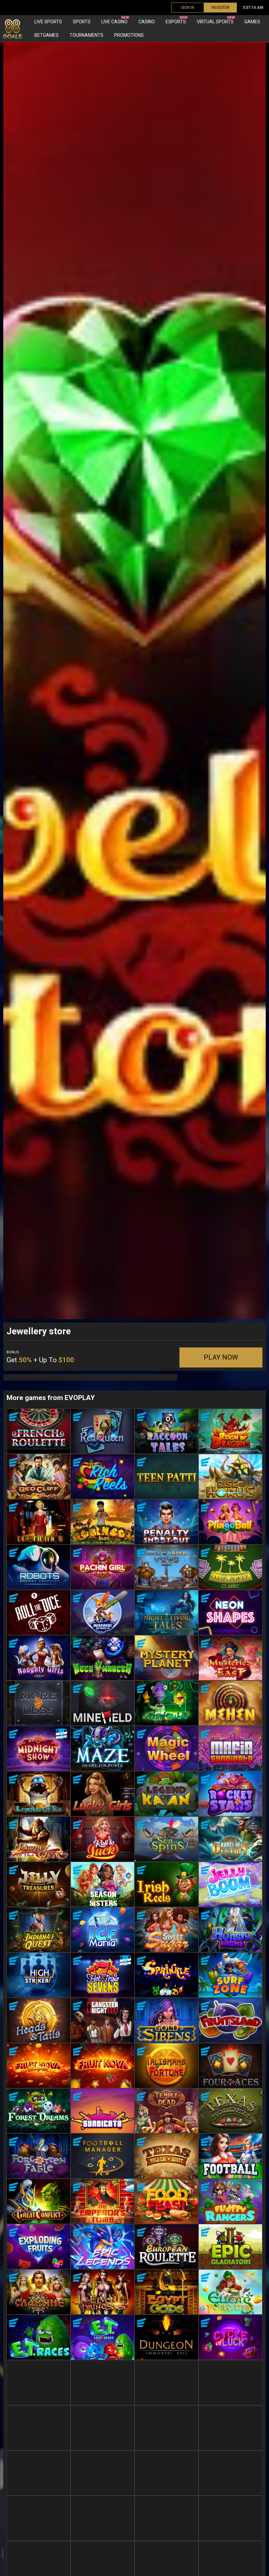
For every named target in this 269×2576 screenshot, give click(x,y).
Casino (147, 22)
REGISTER (221, 8)
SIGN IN (188, 8)
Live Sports (48, 22)
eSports (176, 20)
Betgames (47, 35)
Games (252, 22)
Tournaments (86, 35)
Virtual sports (216, 20)
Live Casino (115, 20)
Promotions (129, 35)
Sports (82, 22)
